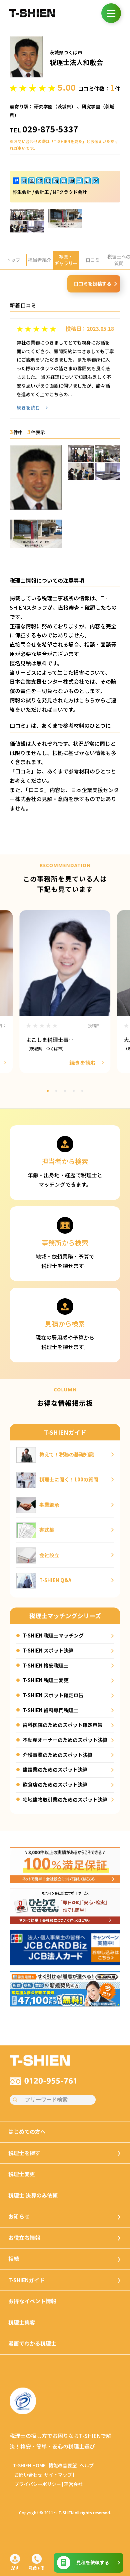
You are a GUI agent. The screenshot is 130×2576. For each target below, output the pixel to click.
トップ (13, 260)
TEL (44, 130)
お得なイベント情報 (32, 2301)
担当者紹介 (40, 260)
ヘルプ (87, 2465)
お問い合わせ (28, 2475)
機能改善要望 (63, 2465)
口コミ (93, 260)
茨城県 (64, 106)
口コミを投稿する (93, 283)
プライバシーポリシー (38, 2484)
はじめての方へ (27, 2132)
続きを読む (28, 408)
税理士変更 (22, 2174)
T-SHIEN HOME (29, 2465)
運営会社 (73, 2484)
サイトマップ (58, 2475)
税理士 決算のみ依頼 (33, 2195)
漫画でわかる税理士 (32, 2343)
